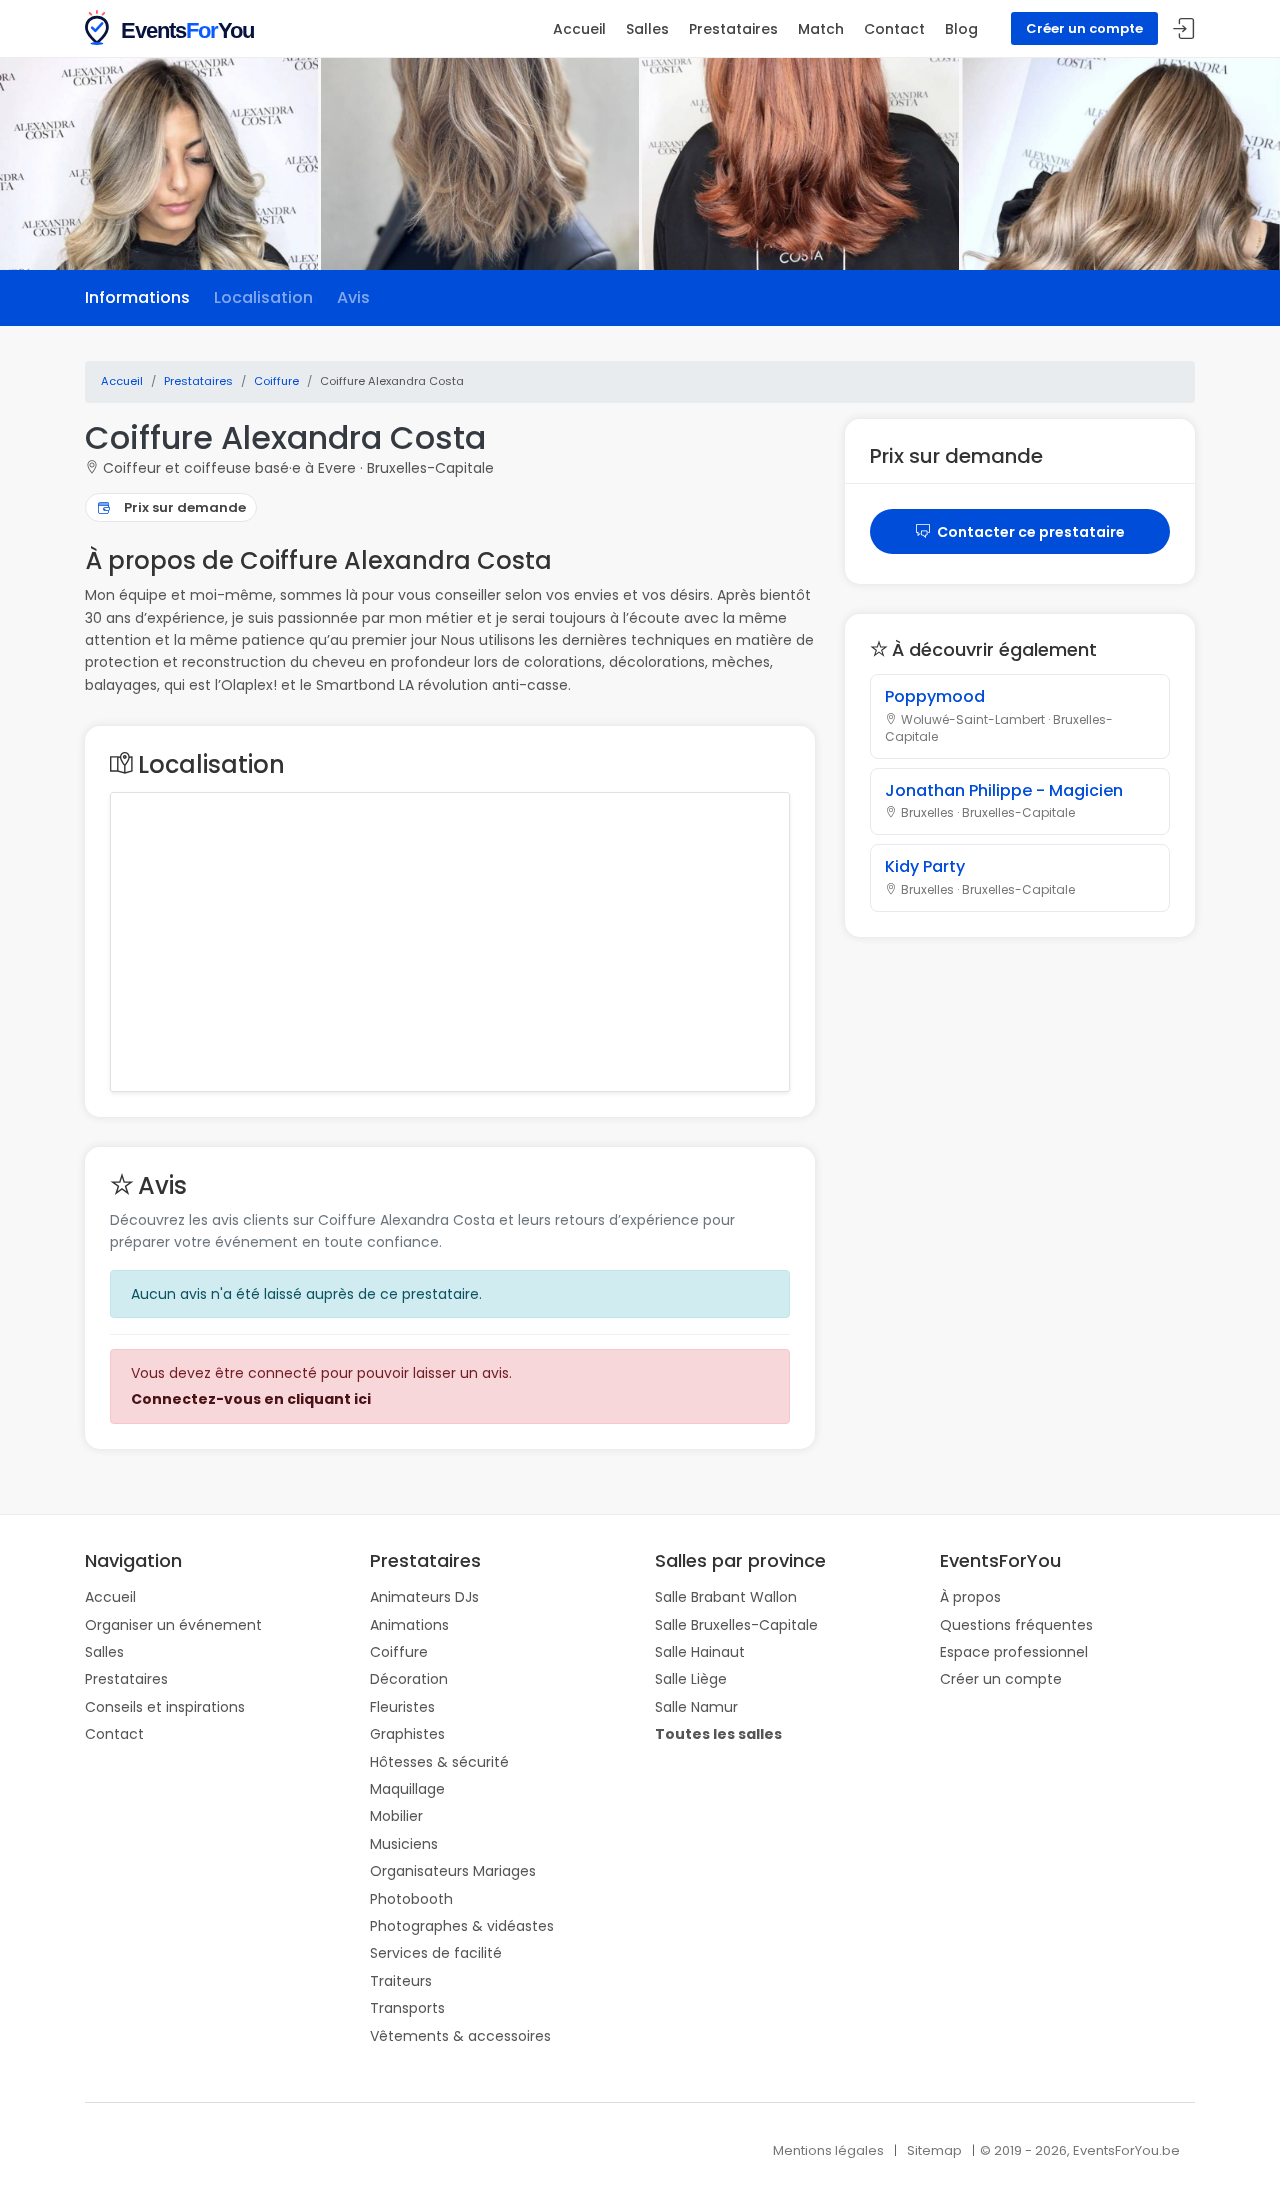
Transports (407, 2008)
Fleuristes (402, 1707)
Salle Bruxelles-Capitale (736, 1625)
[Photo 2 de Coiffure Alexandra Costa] (480, 164)
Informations (137, 297)
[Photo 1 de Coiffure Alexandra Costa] (159, 164)
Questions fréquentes (1016, 1625)
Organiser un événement (173, 1625)
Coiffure (399, 1652)
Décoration (409, 1679)
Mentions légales (828, 2150)
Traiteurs (401, 1981)
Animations (409, 1625)
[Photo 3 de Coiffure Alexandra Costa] (801, 164)
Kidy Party (925, 866)
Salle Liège (691, 1679)
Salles (647, 29)
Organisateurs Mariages (453, 1871)
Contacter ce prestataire (1029, 532)
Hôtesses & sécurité (439, 1762)
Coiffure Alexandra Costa (285, 437)
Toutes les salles (718, 1734)
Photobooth (411, 1899)
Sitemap (934, 2150)
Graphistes (407, 1734)
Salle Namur (696, 1707)
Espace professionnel (1014, 1652)
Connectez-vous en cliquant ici (251, 1399)
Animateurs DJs (424, 1597)
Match (821, 29)
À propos (970, 1597)
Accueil (579, 29)
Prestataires (733, 29)
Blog (961, 29)
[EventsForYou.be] (171, 26)
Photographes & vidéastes (462, 1926)
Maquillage (407, 1789)
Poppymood (935, 696)
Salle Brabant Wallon (726, 1597)
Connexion (1184, 29)
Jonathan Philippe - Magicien (1004, 790)
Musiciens (404, 1844)
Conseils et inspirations (165, 1707)
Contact (894, 29)
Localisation (263, 297)
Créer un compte (1084, 28)
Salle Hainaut (700, 1652)
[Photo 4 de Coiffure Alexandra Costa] (1121, 164)
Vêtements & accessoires (460, 2036)
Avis (353, 297)
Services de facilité (436, 1953)
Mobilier (396, 1816)
